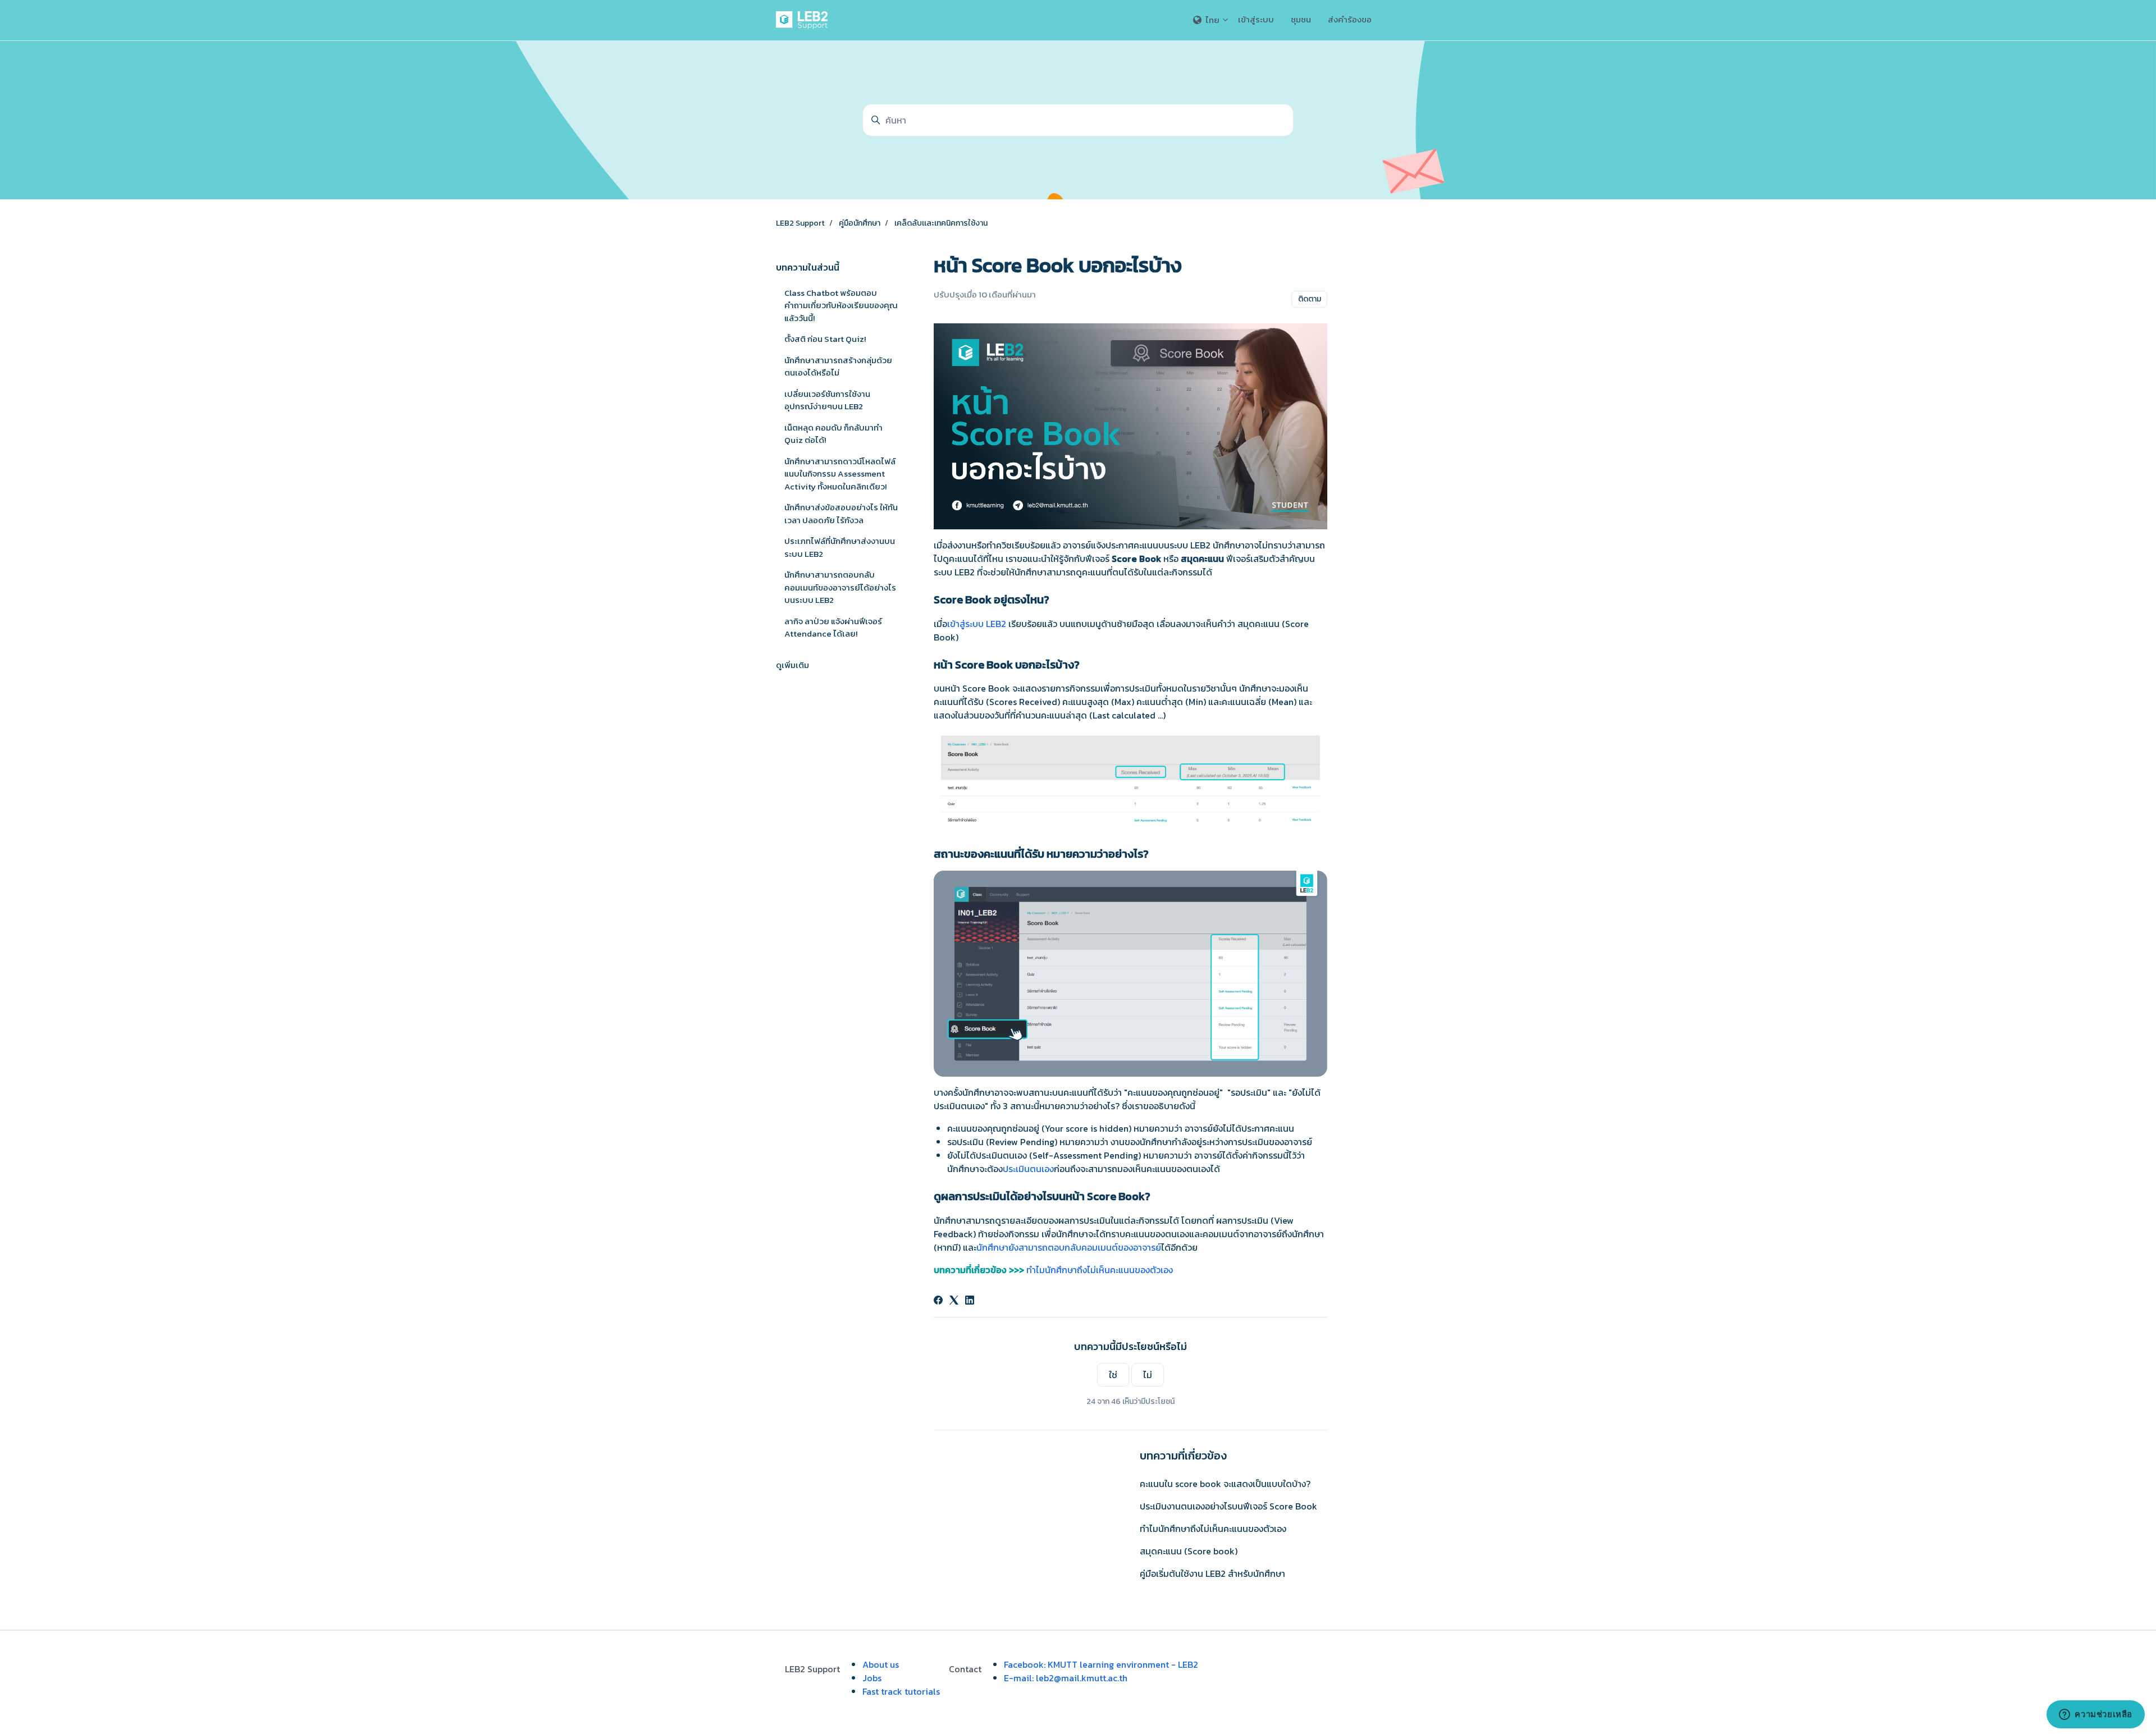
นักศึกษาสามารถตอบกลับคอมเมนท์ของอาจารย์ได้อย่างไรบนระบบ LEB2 (840, 587)
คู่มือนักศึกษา (860, 223)
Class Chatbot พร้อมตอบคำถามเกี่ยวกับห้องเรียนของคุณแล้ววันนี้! (841, 305)
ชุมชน (1301, 19)
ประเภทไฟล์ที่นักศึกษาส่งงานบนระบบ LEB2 (840, 547)
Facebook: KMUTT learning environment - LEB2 (1101, 1664)
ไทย (1212, 20)
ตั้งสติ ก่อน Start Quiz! (825, 339)
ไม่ (1148, 1375)
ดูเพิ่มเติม (792, 665)
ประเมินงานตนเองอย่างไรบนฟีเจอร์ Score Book (1228, 1506)
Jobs (872, 1678)
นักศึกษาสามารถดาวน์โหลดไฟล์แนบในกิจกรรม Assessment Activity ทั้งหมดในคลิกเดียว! (840, 474)
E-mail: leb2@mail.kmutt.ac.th (1066, 1678)
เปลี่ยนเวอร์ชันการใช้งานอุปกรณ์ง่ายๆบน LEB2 (827, 400)
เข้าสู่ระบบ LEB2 (977, 624)
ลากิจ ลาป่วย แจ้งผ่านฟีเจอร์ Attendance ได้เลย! (833, 628)
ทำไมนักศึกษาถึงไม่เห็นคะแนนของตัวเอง (1100, 1270)
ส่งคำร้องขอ (1350, 19)
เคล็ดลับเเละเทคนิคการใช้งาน (941, 223)
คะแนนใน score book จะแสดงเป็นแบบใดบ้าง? (1225, 1484)
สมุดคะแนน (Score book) (1189, 1551)
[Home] (804, 20)
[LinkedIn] (970, 1301)
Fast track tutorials (901, 1691)
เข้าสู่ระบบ (1256, 19)
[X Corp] (954, 1301)
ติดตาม (1310, 299)
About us (881, 1664)
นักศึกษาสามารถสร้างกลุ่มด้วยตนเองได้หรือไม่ (838, 367)
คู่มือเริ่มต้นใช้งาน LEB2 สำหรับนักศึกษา (1212, 1573)
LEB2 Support (800, 223)
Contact (965, 1669)
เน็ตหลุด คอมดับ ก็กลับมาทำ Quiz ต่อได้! (833, 434)
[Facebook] (938, 1301)
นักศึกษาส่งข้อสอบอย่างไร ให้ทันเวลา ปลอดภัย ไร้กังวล (841, 514)
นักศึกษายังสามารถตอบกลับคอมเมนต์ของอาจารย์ (1069, 1247)
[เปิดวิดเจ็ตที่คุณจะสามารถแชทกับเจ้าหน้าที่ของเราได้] (2096, 1714)
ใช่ (1113, 1375)
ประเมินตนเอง (1028, 1169)
